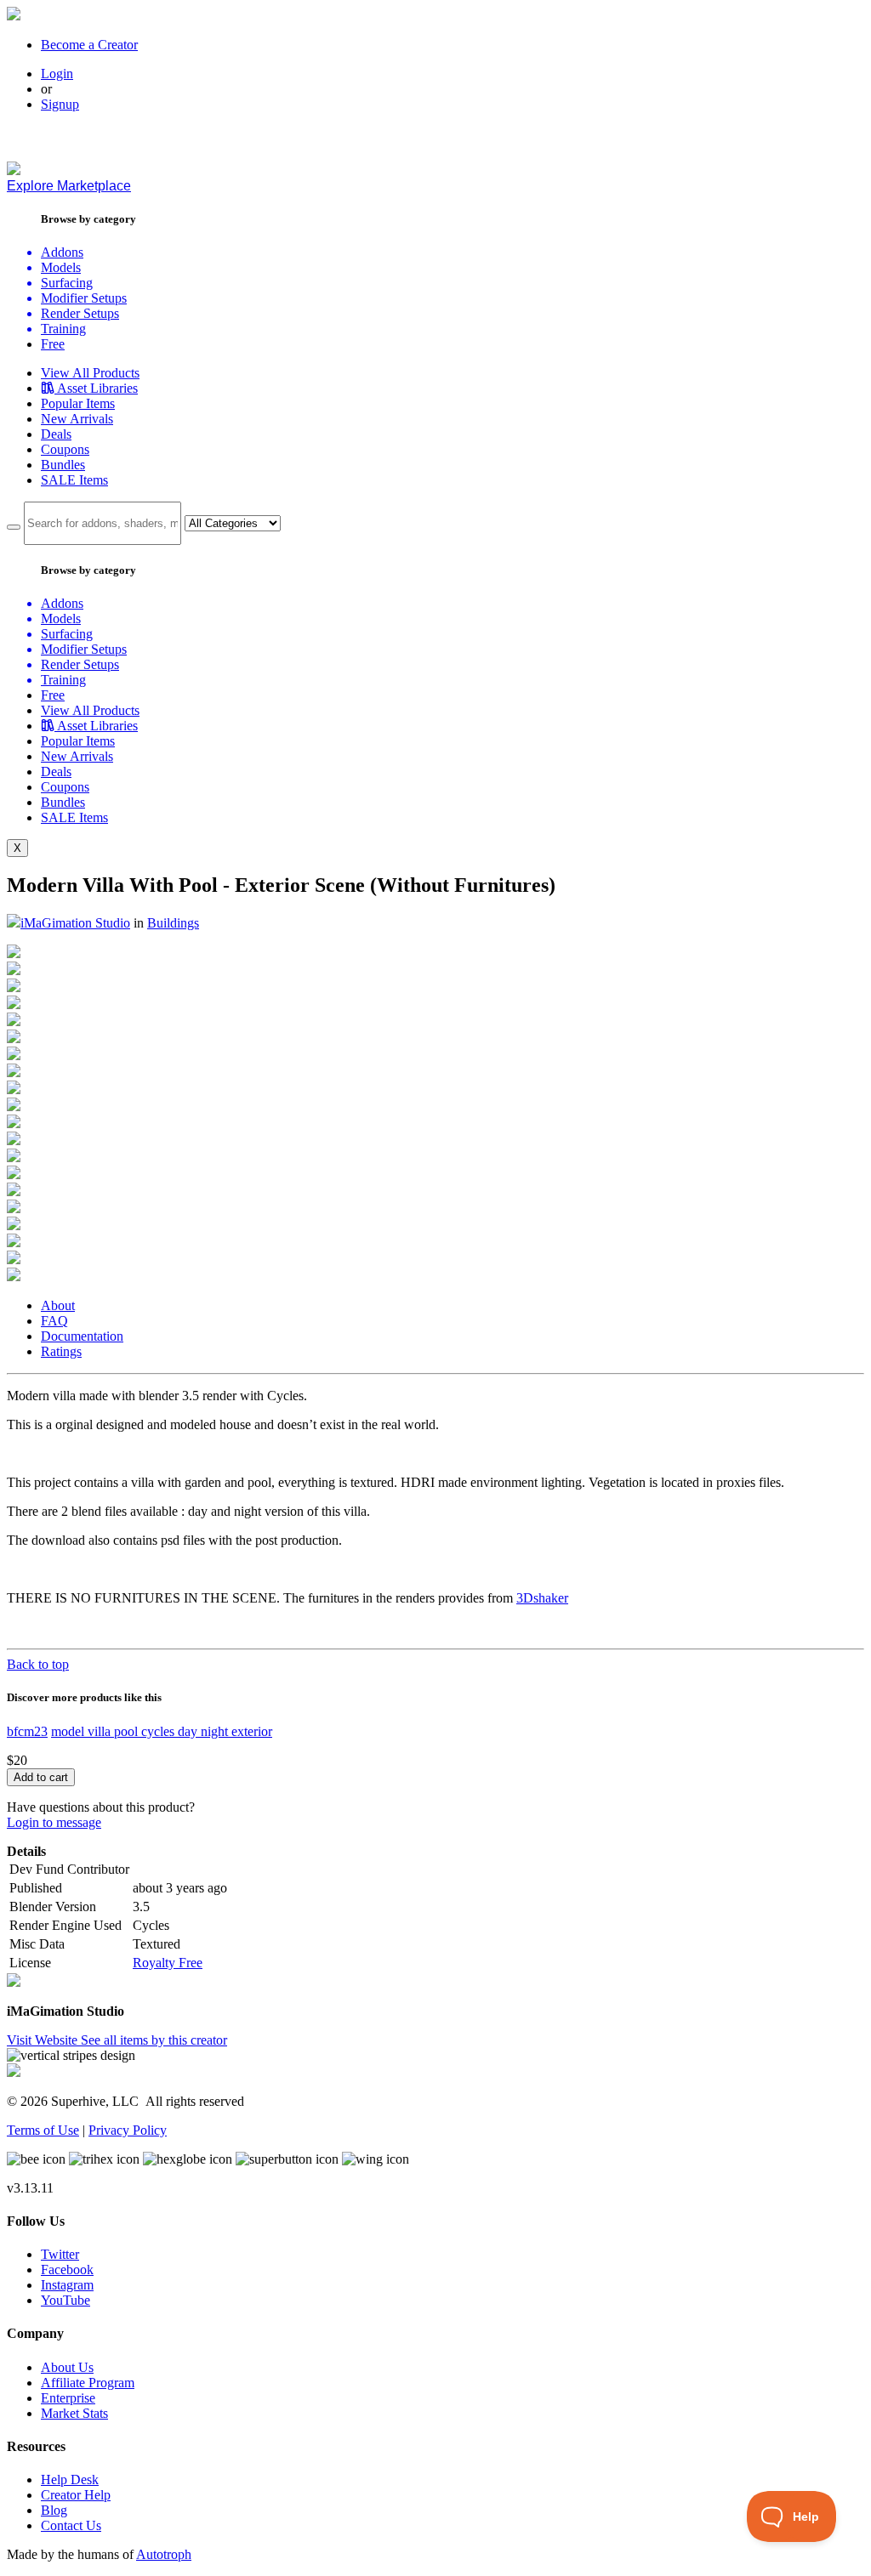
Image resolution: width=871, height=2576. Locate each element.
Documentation (82, 1336)
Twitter (60, 2254)
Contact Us (71, 2525)
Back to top (38, 1664)
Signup (60, 104)
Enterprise (68, 2398)
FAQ (54, 1321)
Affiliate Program (88, 2383)
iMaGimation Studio (75, 923)
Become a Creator (89, 45)
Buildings (173, 923)
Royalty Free (168, 1963)
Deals (56, 434)
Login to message (54, 1822)
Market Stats (74, 2413)
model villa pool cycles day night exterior (162, 1731)
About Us (67, 2367)
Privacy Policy (128, 2130)
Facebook (67, 2270)
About (58, 1305)
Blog (54, 2510)
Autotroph (164, 2554)
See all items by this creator (154, 2040)
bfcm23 (27, 1731)
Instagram (67, 2285)
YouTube (65, 2300)
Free (53, 344)
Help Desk (70, 2480)
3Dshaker (542, 1598)
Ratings (61, 1351)
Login (57, 74)
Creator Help (76, 2495)
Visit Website (44, 2040)
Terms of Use (43, 2130)
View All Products (90, 373)
